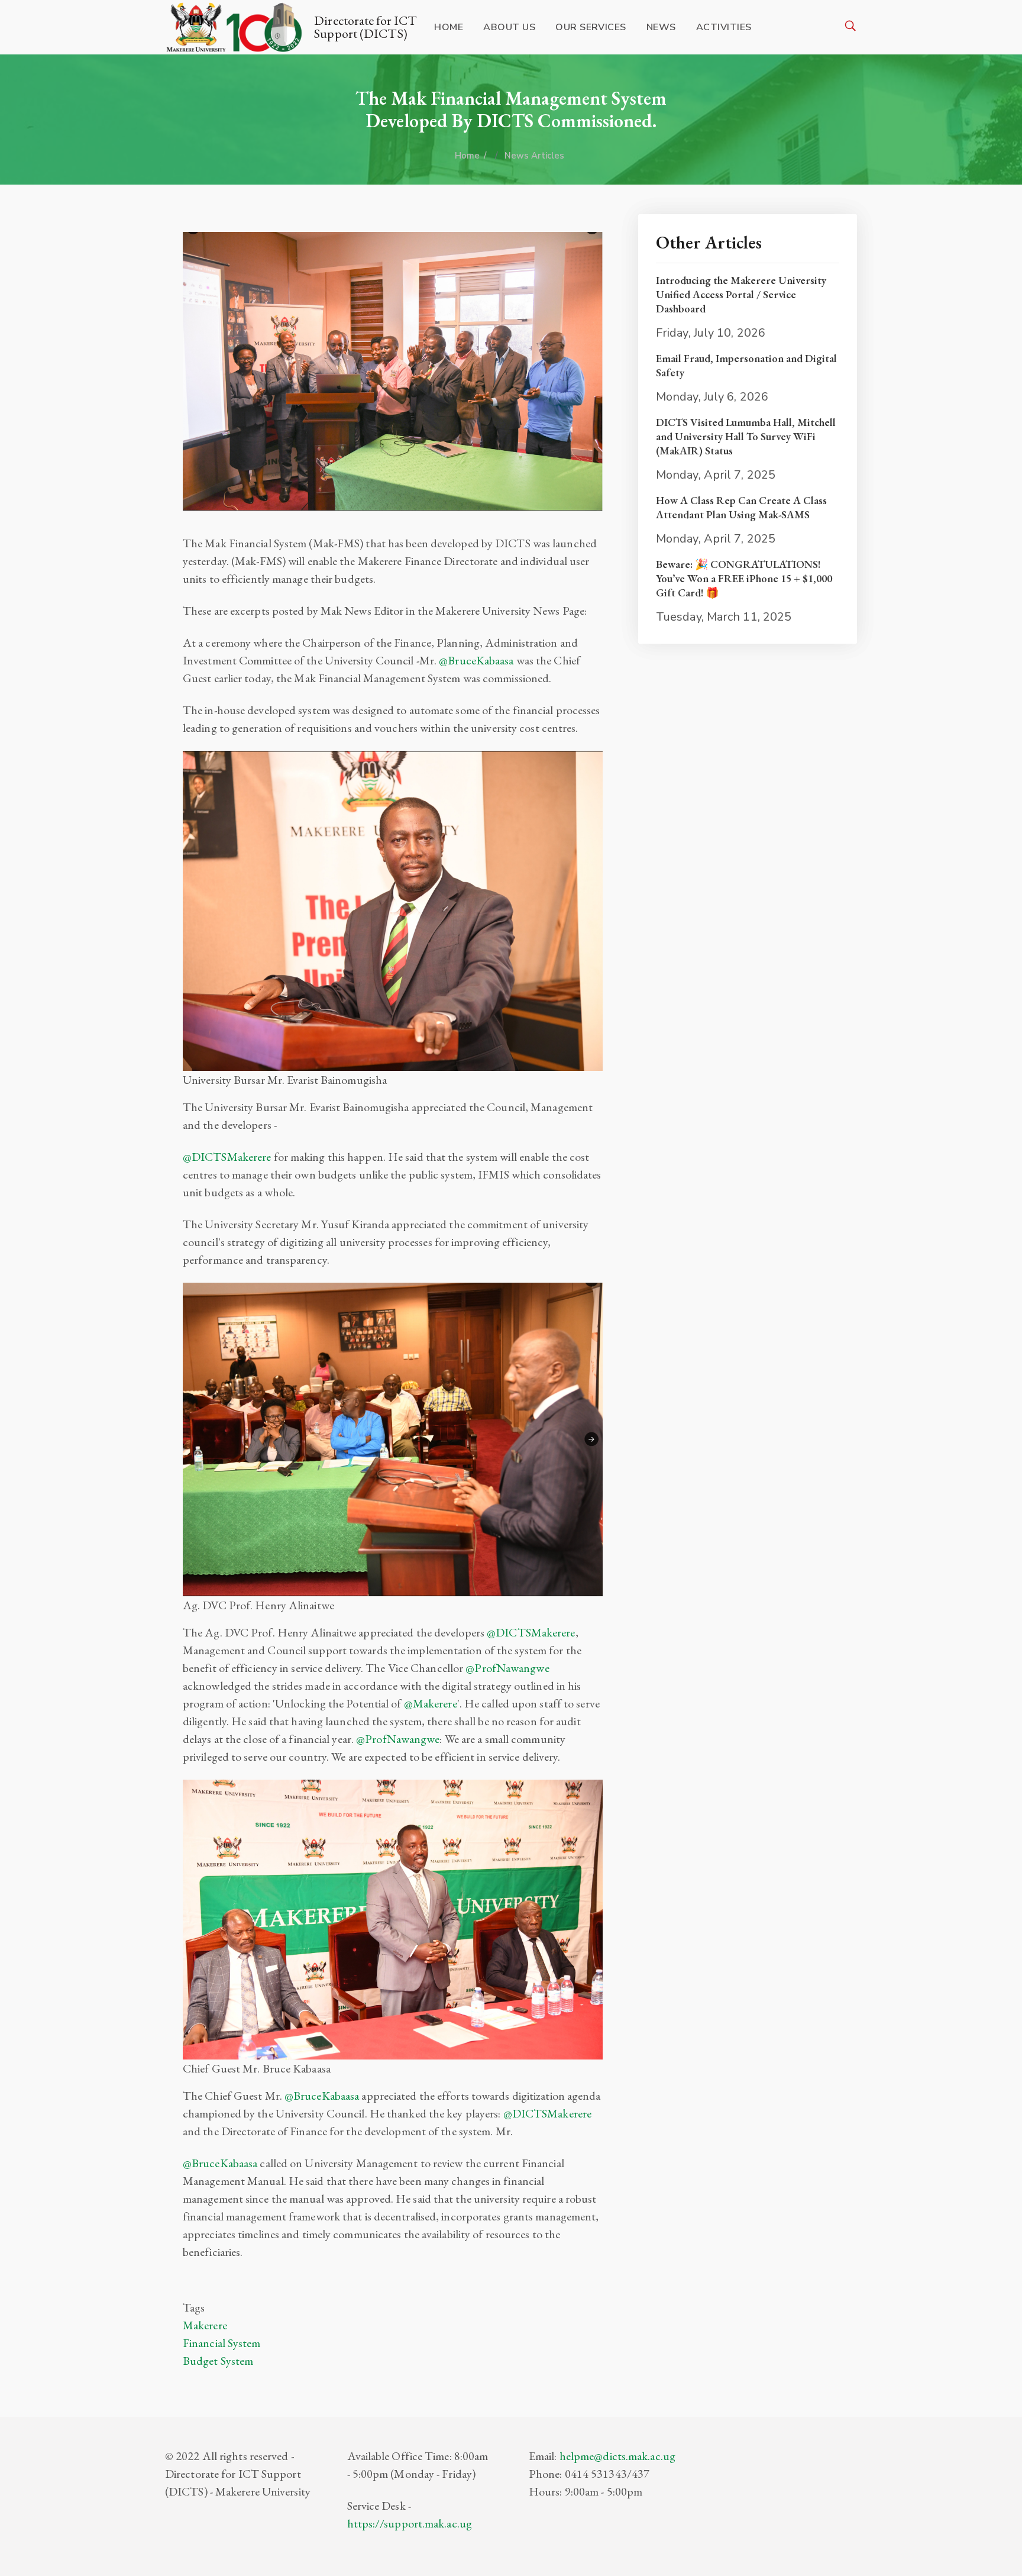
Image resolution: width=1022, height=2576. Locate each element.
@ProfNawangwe (507, 1668)
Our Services (591, 27)
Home (449, 27)
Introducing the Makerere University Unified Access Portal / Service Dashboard (741, 294)
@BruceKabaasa (476, 660)
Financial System (222, 2343)
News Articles (534, 156)
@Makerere (431, 1703)
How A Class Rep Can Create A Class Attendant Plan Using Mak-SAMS (741, 507)
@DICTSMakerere (227, 1157)
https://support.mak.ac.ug (410, 2523)
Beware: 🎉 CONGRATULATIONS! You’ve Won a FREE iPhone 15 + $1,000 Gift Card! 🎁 (744, 578)
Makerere (205, 2325)
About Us (509, 27)
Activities (724, 27)
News (661, 27)
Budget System (218, 2361)
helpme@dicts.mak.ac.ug (617, 2456)
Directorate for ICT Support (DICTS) (366, 27)
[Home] (237, 27)
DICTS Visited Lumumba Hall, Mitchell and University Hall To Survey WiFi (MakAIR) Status (746, 436)
